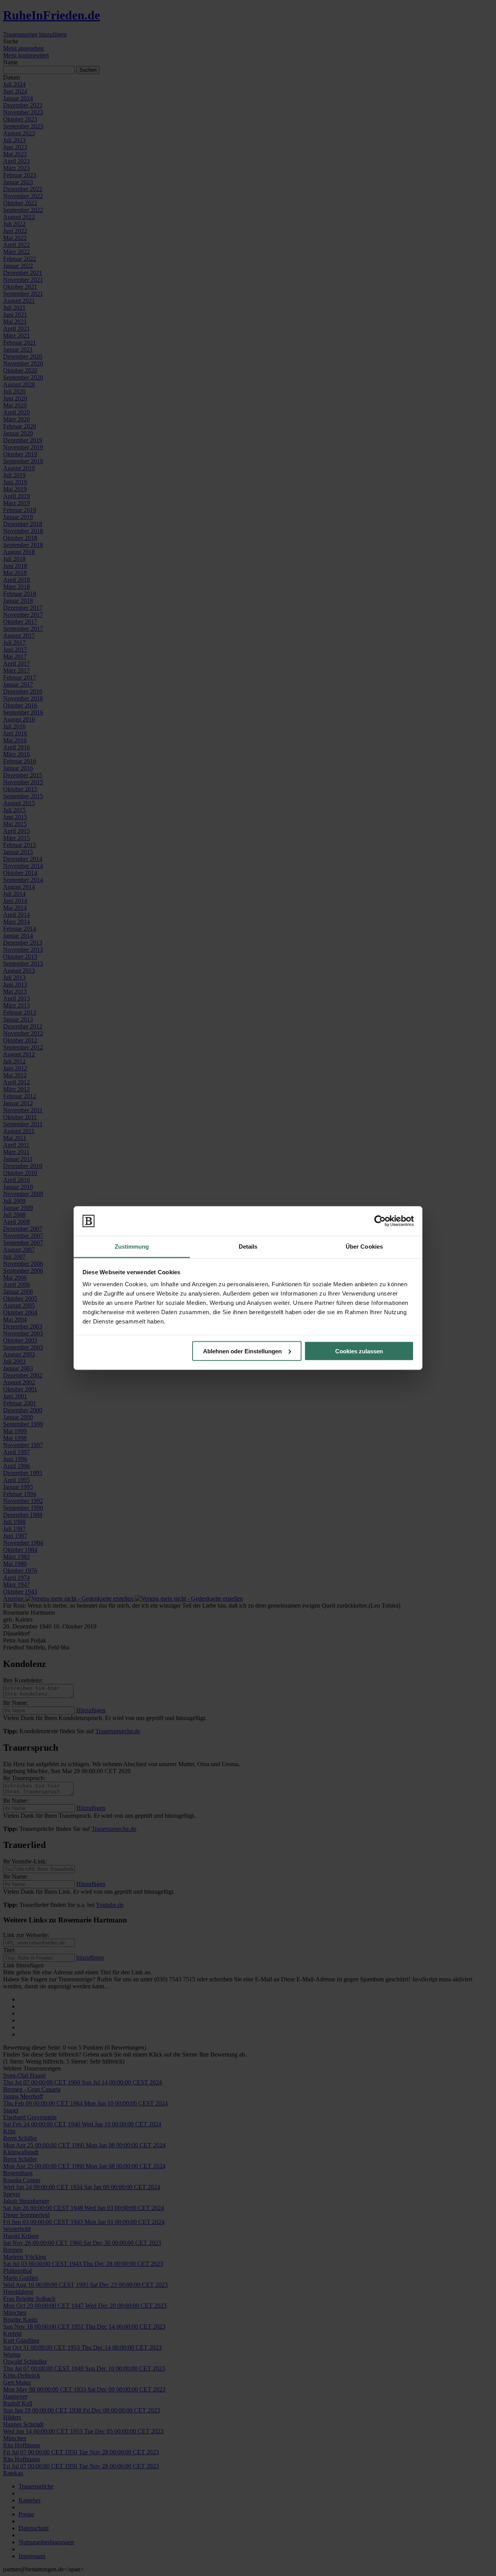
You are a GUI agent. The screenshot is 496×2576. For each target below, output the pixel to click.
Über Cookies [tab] (364, 1247)
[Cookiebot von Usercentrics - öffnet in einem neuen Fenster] (380, 1221)
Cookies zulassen (359, 1351)
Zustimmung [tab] (132, 1247)
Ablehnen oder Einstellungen (242, 1351)
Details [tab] (248, 1247)
